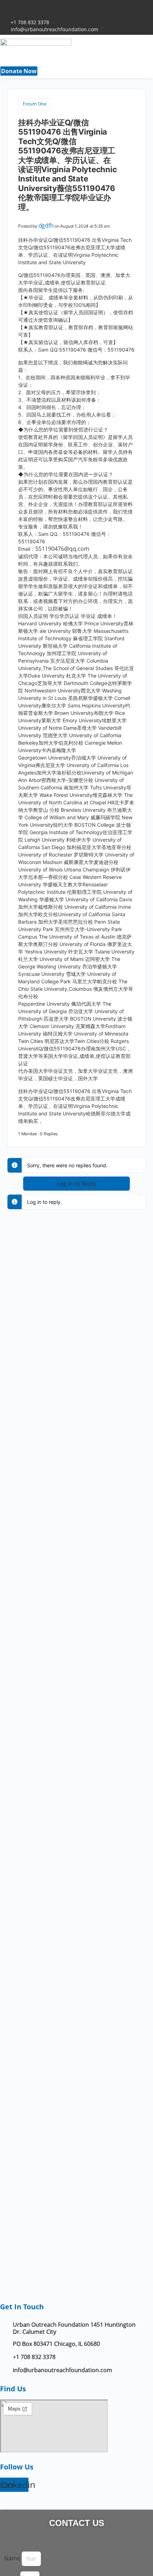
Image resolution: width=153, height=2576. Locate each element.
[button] (79, 65)
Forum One (35, 104)
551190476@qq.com (62, 549)
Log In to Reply (76, 1184)
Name (13, 2558)
